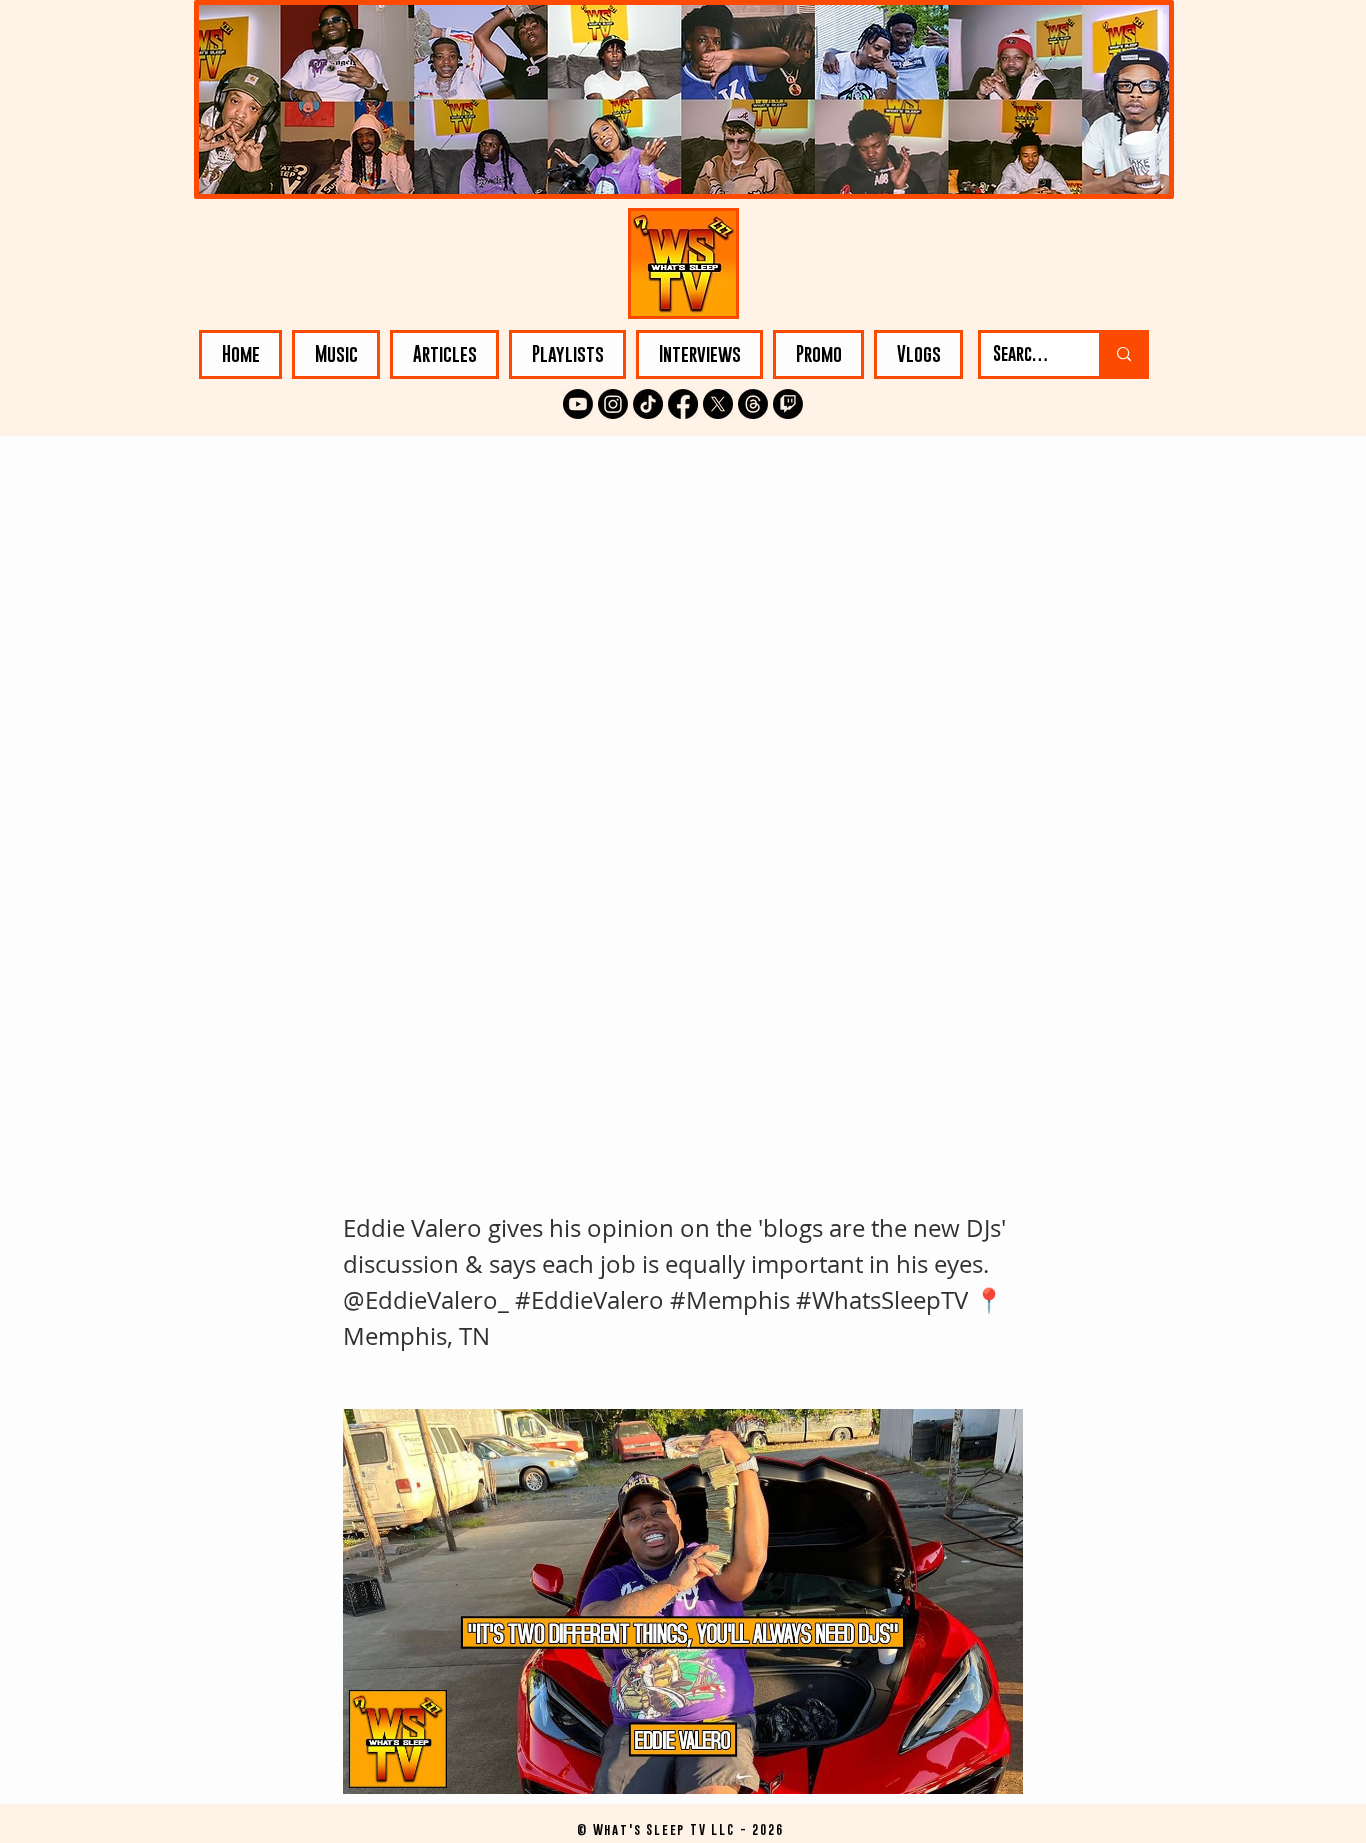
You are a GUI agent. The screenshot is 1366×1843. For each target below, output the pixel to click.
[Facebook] (683, 404)
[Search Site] (1122, 354)
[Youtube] (578, 404)
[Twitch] (788, 404)
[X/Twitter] (718, 404)
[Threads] (753, 404)
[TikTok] (648, 404)
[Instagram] (613, 404)
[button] (336, 354)
